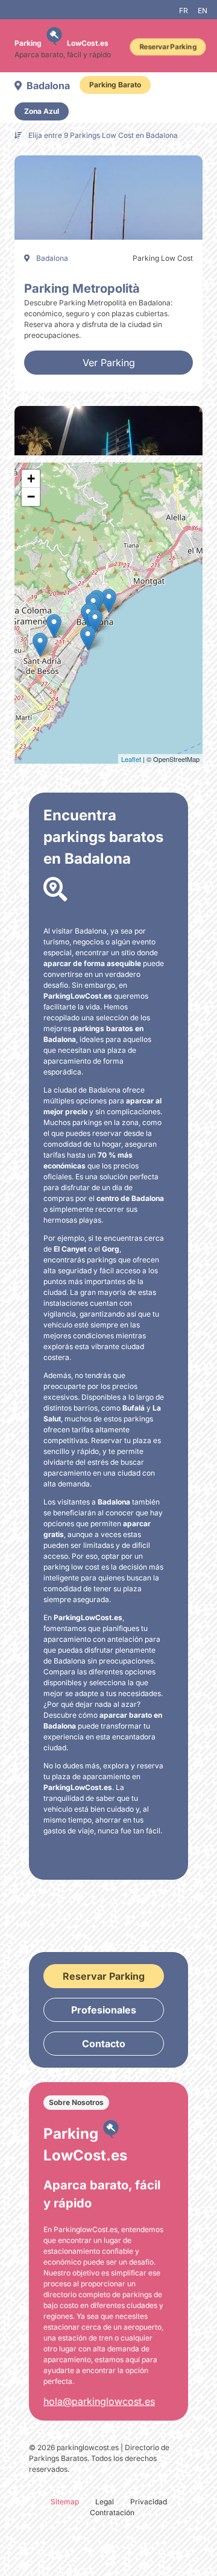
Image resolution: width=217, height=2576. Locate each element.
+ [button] (31, 479)
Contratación (112, 2512)
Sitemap (65, 2502)
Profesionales (104, 2010)
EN (203, 11)
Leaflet (131, 759)
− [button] (31, 497)
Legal (105, 2502)
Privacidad (149, 2502)
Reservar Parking (168, 47)
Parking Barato (115, 85)
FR (184, 11)
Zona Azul (42, 111)
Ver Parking (109, 363)
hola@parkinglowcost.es (99, 2401)
